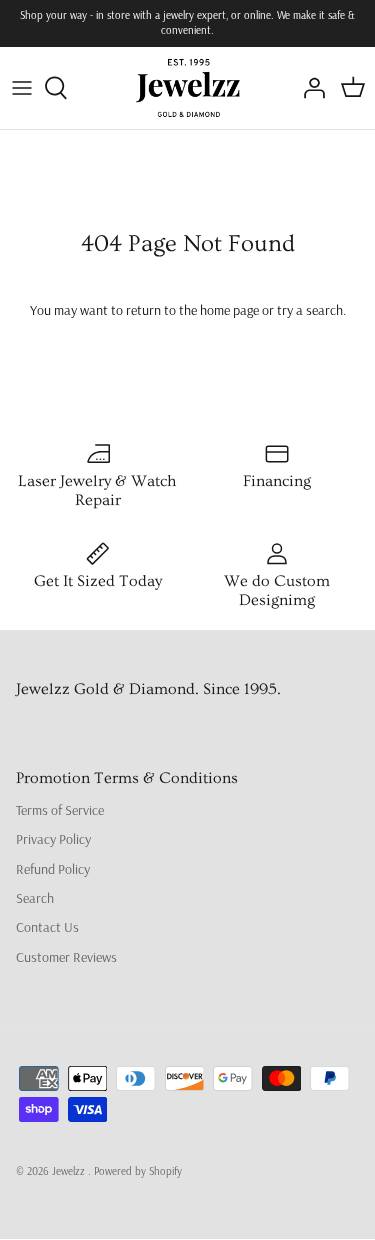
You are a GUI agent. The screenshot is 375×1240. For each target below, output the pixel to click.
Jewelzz (70, 1171)
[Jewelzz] (187, 88)
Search (35, 898)
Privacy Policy (53, 839)
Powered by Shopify (138, 1171)
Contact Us (47, 927)
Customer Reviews (66, 957)
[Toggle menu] (22, 88)
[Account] (309, 88)
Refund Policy (53, 869)
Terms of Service (60, 810)
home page (229, 310)
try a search (310, 310)
